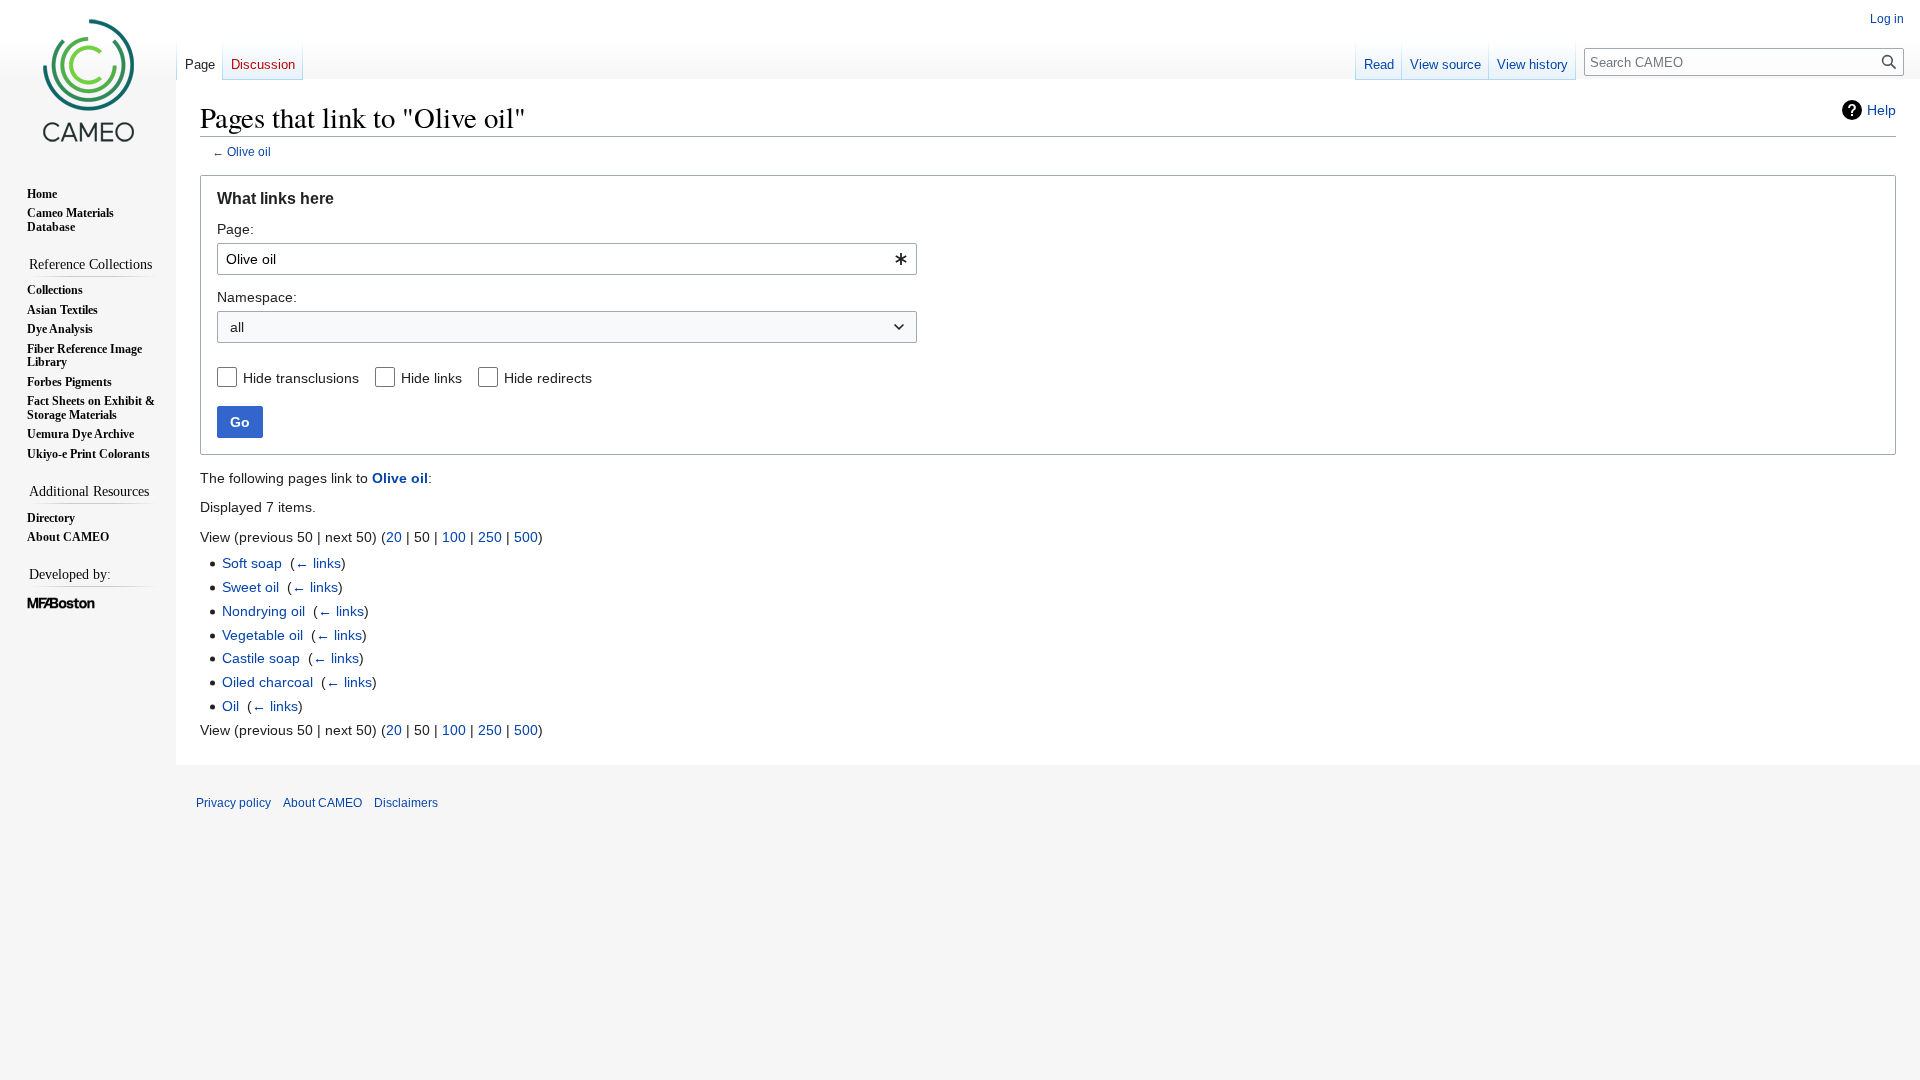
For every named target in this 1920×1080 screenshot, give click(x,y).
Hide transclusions (301, 378)
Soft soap (252, 563)
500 (526, 537)
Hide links (431, 378)
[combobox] (567, 259)
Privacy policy (233, 803)
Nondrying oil (263, 611)
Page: (235, 229)
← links (318, 563)
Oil (230, 706)
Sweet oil (250, 587)
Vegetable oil (262, 635)
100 (454, 537)
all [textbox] (237, 327)
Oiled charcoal (267, 682)
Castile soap (261, 658)
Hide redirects (548, 378)
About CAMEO (322, 803)
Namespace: (257, 297)
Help (1881, 110)
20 (394, 537)
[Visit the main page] (88, 80)
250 (490, 537)
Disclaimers (406, 803)
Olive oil (249, 151)
